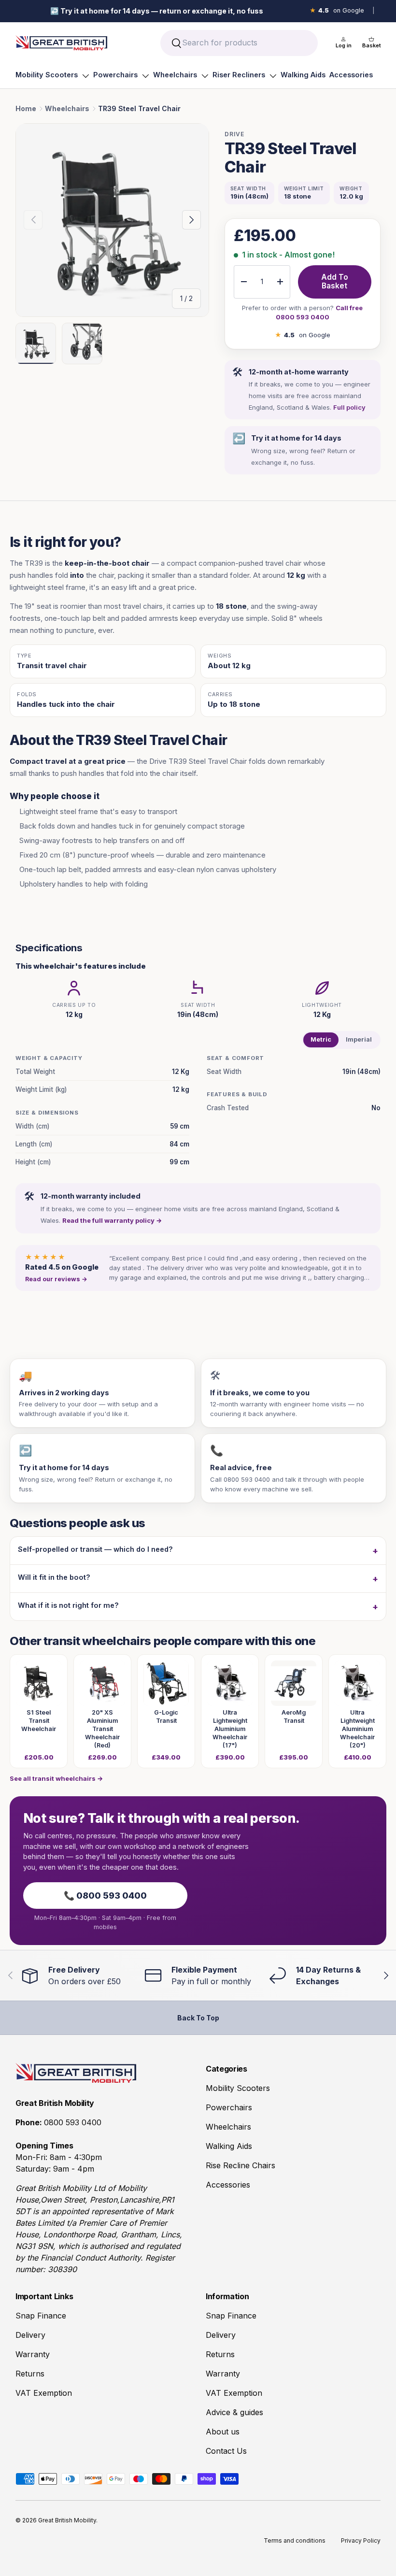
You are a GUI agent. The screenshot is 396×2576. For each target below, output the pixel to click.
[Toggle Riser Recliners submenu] (273, 76)
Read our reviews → (56, 1279)
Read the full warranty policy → (112, 1220)
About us (223, 2432)
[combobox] (239, 43)
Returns (30, 2374)
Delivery (30, 2335)
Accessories (351, 75)
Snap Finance (41, 2316)
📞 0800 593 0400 (105, 1896)
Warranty (33, 2354)
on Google (337, 10)
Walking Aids (303, 75)
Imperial (359, 1039)
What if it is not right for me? (68, 1605)
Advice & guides (234, 2412)
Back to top (198, 2018)
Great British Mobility (67, 2520)
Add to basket (335, 282)
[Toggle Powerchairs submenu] (145, 76)
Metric (321, 1039)
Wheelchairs (175, 75)
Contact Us (226, 2451)
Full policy (349, 407)
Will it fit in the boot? (54, 1577)
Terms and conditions (295, 2540)
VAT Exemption (44, 2393)
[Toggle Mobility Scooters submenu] (85, 76)
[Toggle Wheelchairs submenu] (205, 76)
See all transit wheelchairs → (56, 1778)
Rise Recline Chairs (240, 2165)
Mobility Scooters (47, 75)
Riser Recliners (239, 75)
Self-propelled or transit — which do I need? (95, 1549)
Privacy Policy (361, 2540)
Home (26, 108)
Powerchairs (115, 75)
